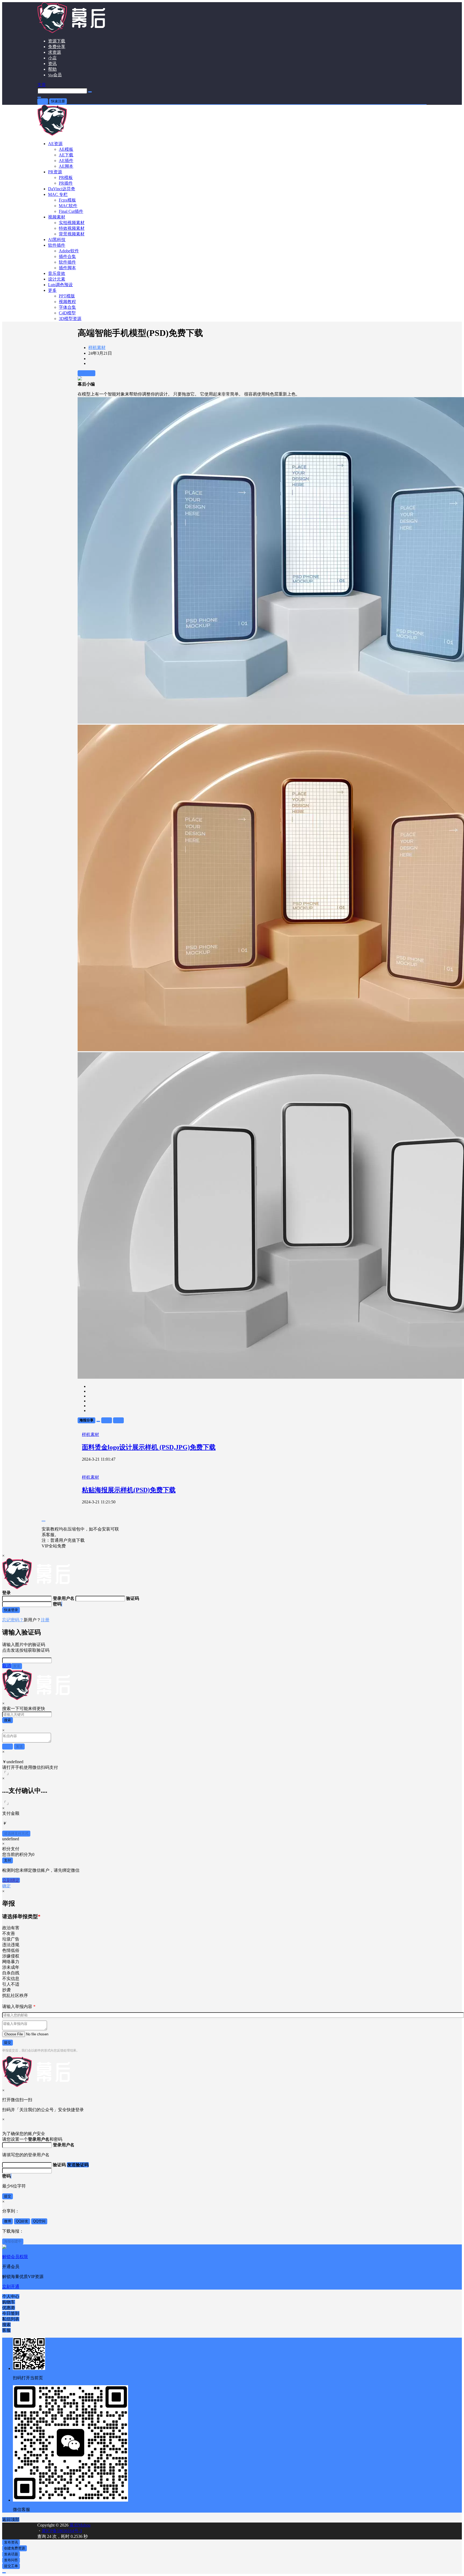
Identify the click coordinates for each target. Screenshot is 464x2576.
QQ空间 (39, 2221)
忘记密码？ (13, 1620)
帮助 (52, 69)
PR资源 (55, 172)
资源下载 (57, 41)
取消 (7, 1666)
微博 (8, 2221)
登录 (43, 101)
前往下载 (86, 373)
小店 (52, 58)
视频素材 (57, 217)
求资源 (55, 52)
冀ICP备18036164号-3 (62, 2531)
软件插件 (57, 245)
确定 (6, 1886)
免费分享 (57, 47)
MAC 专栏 (58, 194)
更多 (52, 290)
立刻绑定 (11, 1880)
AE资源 (55, 144)
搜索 (8, 1720)
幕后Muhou (79, 2525)
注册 (45, 1620)
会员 (55, 75)
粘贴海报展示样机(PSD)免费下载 (129, 1490)
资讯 (52, 64)
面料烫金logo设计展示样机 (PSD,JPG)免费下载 (149, 1447)
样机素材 (97, 348)
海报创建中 (13, 2241)
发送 (17, 1666)
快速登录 (11, 1610)
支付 (8, 1860)
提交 (8, 2043)
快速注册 (58, 101)
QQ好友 (22, 2221)
